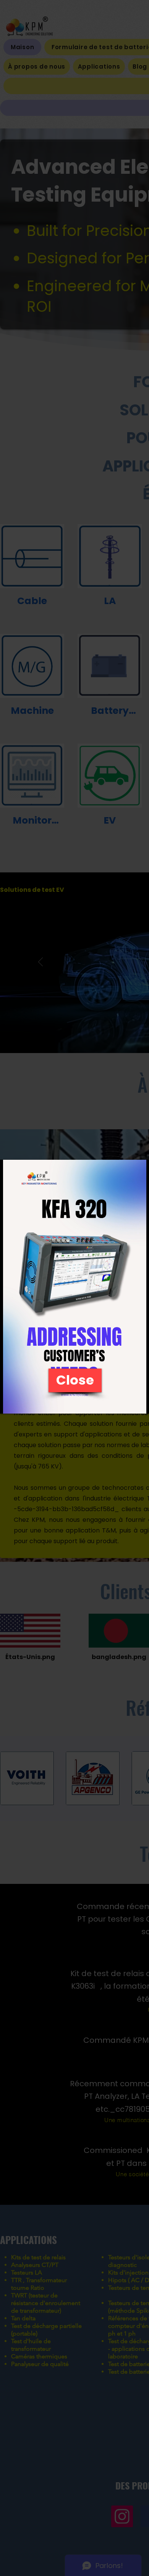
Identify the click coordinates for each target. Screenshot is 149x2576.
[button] (75, 1380)
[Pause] (10, 1403)
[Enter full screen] (139, 1403)
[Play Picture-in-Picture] (126, 1403)
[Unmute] (23, 1403)
